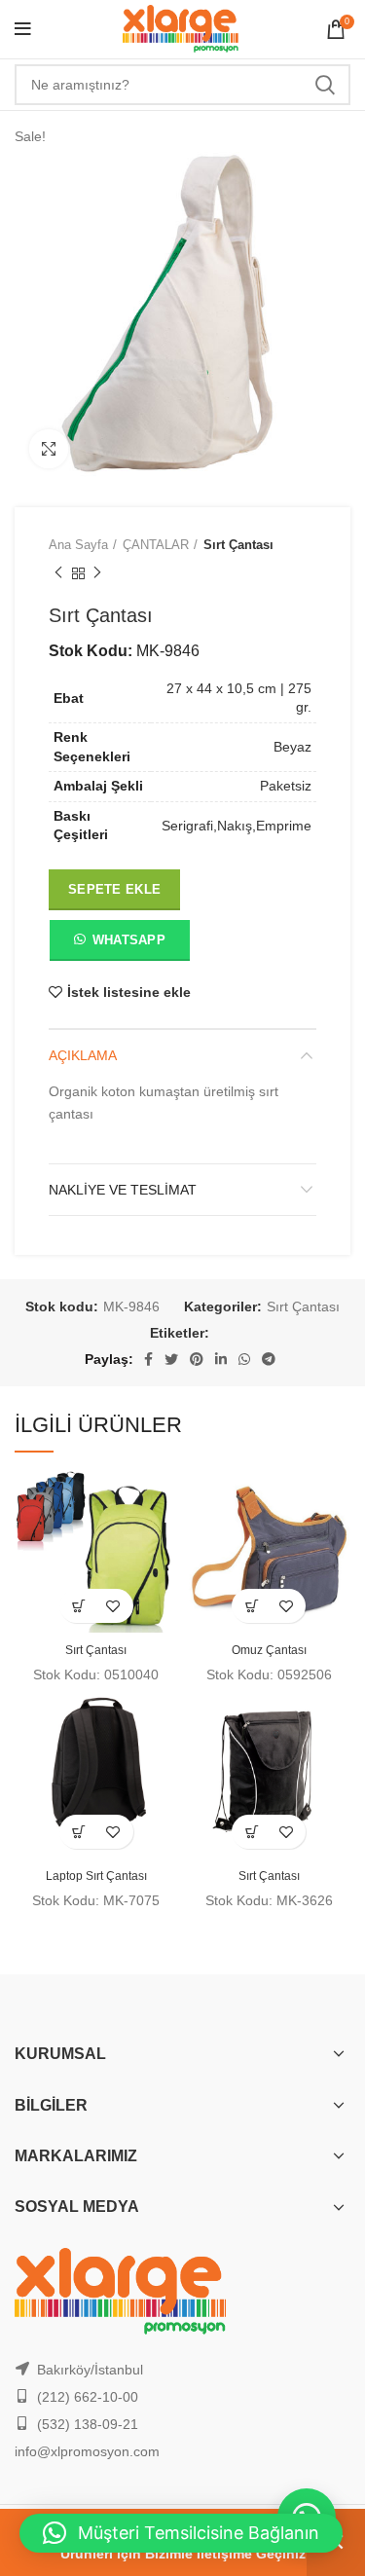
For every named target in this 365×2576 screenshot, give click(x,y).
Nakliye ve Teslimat (123, 1190)
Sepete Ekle (114, 889)
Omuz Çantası (269, 1650)
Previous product (58, 574)
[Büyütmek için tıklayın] (49, 449)
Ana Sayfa (78, 545)
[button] (119, 944)
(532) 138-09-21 (88, 2424)
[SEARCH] (324, 85)
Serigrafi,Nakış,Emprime (237, 826)
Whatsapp (129, 940)
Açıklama (83, 1055)
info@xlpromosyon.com (87, 2451)
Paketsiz (286, 786)
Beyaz (292, 747)
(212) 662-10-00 (88, 2397)
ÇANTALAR (156, 545)
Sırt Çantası (238, 545)
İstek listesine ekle (129, 992)
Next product (97, 574)
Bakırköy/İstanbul (90, 2370)
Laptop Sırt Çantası (96, 1876)
